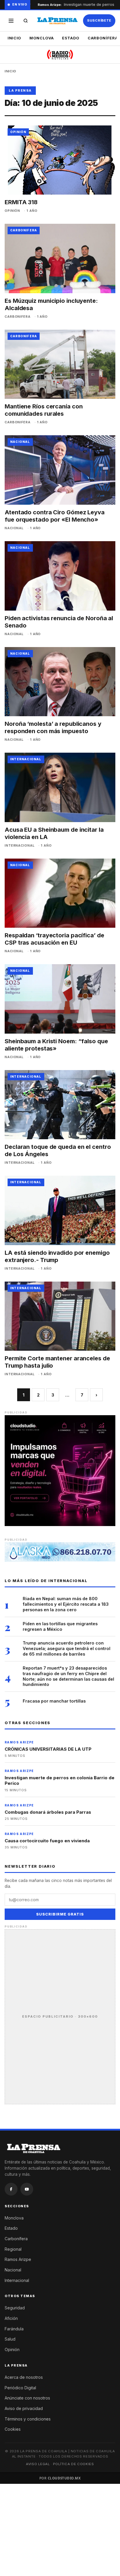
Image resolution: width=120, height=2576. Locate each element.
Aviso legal (38, 2464)
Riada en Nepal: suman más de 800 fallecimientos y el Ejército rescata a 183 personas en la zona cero (66, 1604)
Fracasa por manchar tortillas (54, 1701)
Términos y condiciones (28, 2419)
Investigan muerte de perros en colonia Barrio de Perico (60, 1781)
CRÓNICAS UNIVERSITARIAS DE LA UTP (48, 1749)
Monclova (42, 38)
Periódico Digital (20, 2388)
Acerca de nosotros (24, 2377)
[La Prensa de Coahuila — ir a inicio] (58, 21)
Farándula (14, 2329)
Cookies (13, 2429)
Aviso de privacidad (24, 2408)
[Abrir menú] (11, 21)
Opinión (12, 2349)
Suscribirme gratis (60, 1914)
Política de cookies (74, 2464)
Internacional (17, 2280)
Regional (13, 2249)
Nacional (13, 2270)
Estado (71, 38)
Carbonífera (16, 2239)
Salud (10, 2339)
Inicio (14, 38)
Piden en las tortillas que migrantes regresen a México (60, 1626)
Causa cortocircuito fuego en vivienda (47, 1841)
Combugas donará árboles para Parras (48, 1812)
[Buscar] (26, 21)
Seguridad (15, 2308)
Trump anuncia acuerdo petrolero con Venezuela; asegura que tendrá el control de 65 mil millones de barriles (67, 1648)
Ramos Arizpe (18, 2259)
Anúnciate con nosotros (27, 2398)
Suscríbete (99, 20)
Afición (11, 2318)
